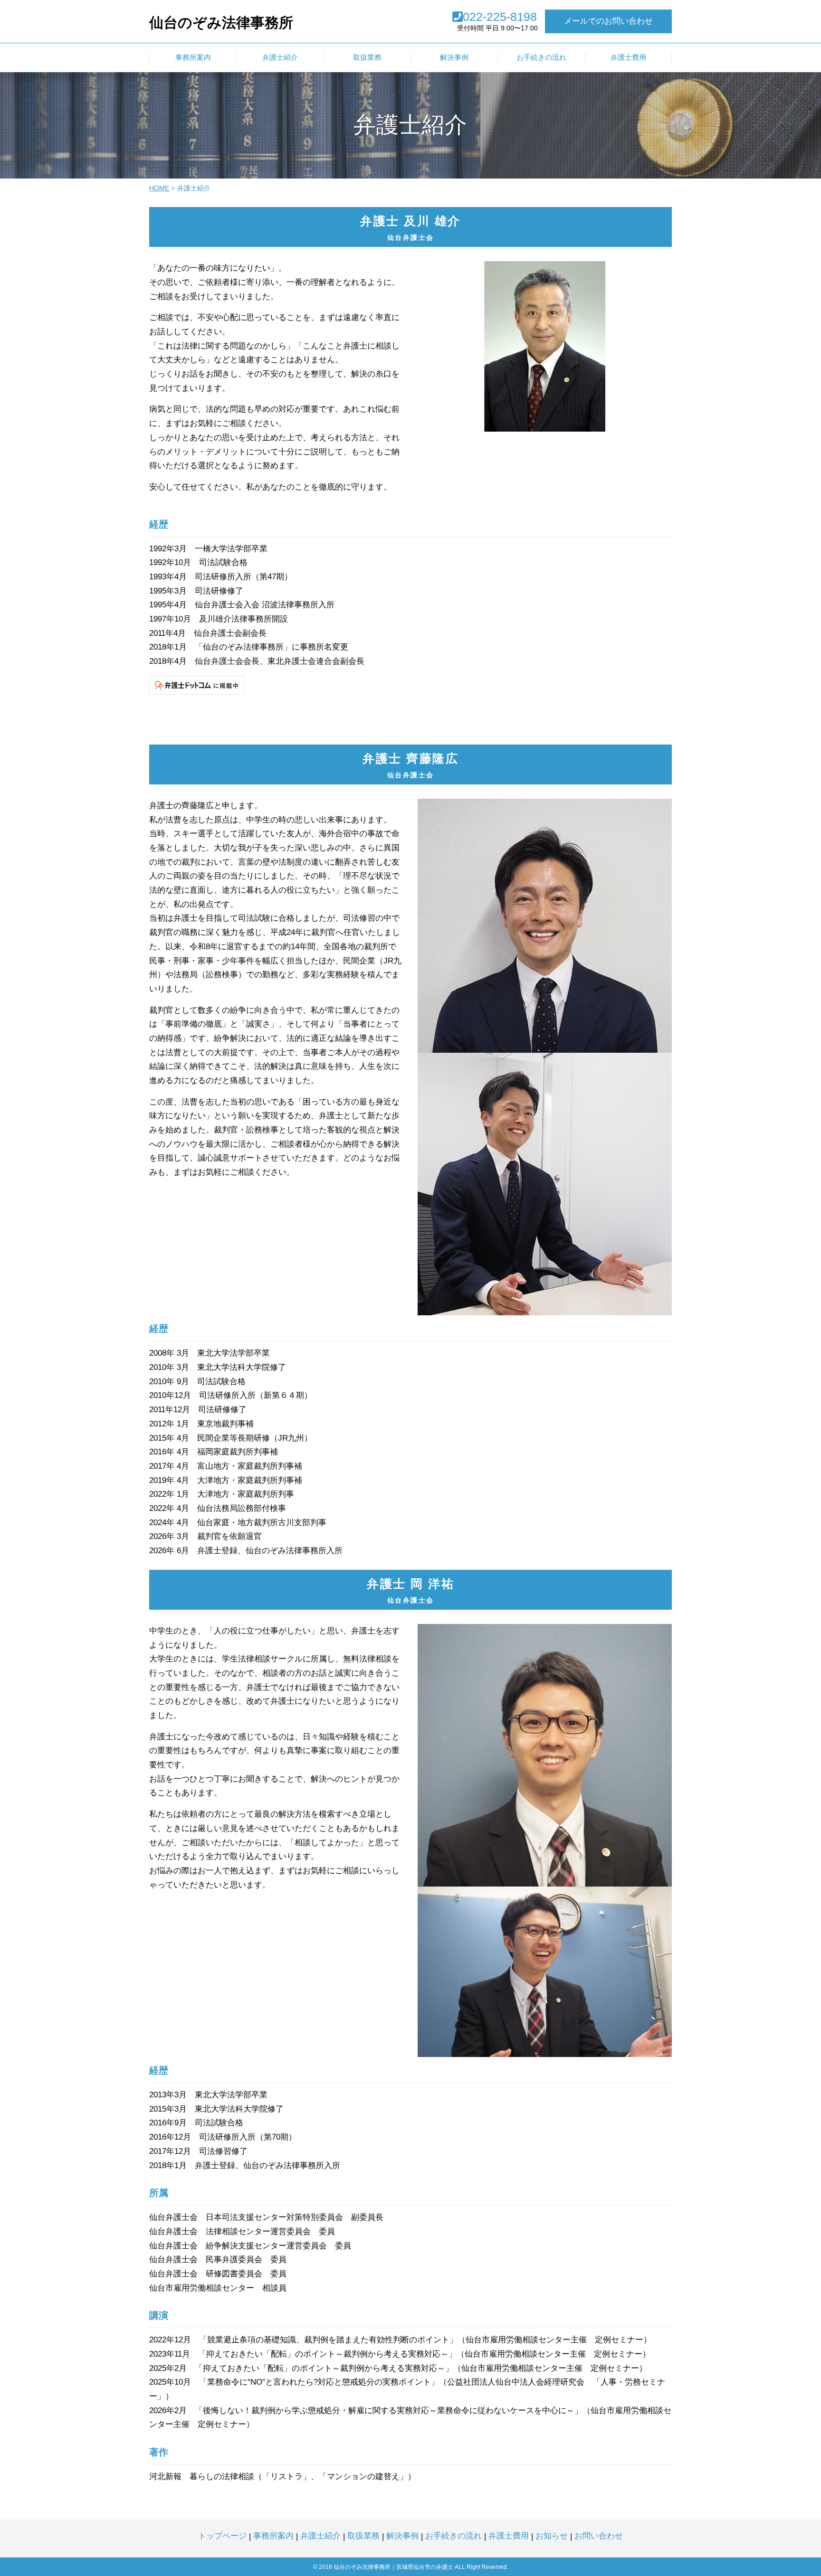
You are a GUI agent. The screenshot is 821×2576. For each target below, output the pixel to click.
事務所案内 (273, 2536)
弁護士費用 (509, 2536)
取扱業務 (363, 2536)
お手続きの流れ (453, 2536)
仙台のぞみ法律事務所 (221, 23)
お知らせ (552, 2536)
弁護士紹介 (320, 2536)
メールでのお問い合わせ (608, 21)
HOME (159, 188)
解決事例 (402, 2536)
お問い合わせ (599, 2536)
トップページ (222, 2536)
